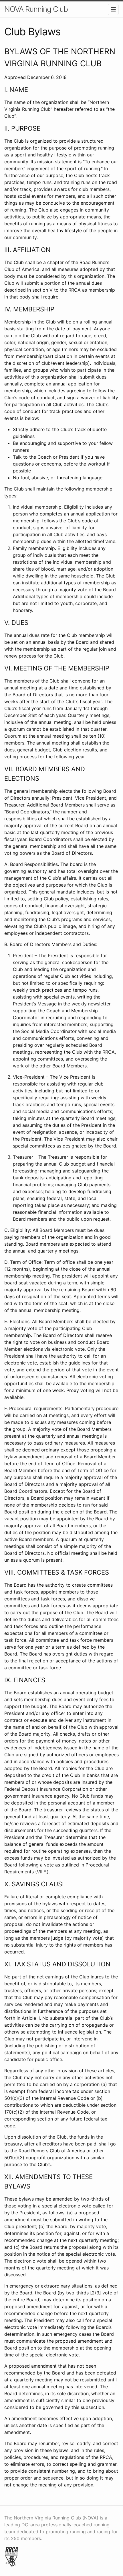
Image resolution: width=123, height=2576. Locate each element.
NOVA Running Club (36, 9)
